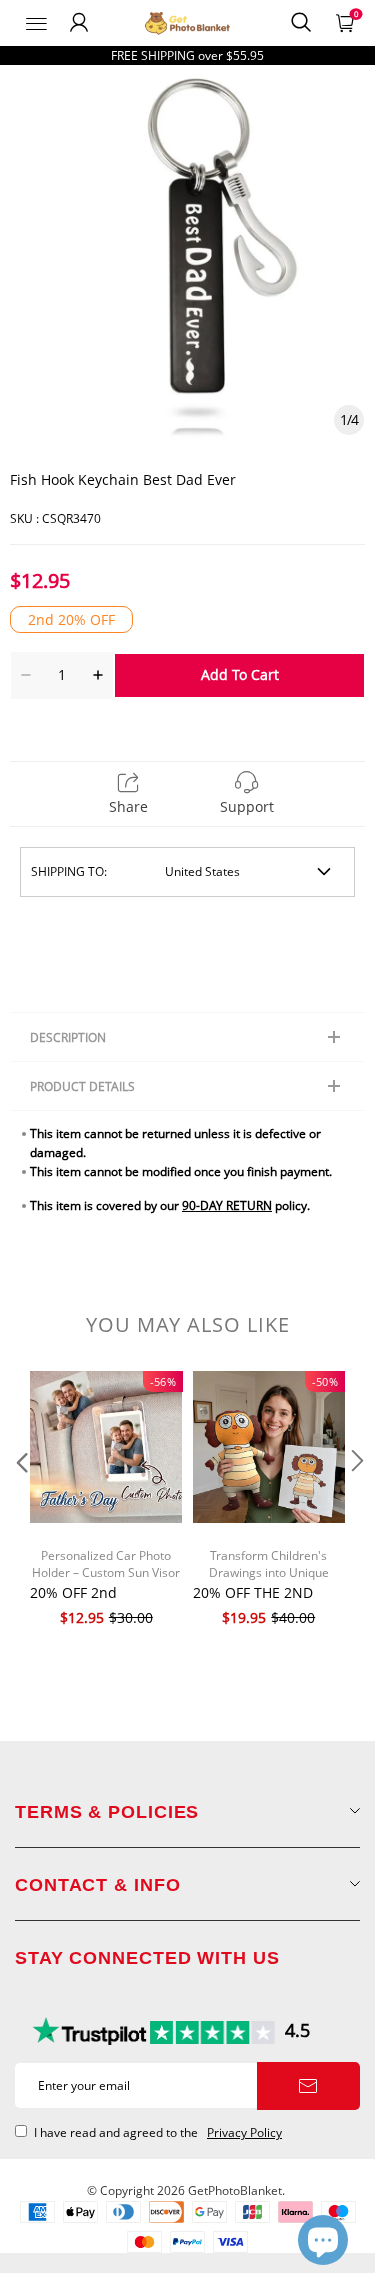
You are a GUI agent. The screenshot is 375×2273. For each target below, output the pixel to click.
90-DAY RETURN (227, 1205)
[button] (20, 1501)
